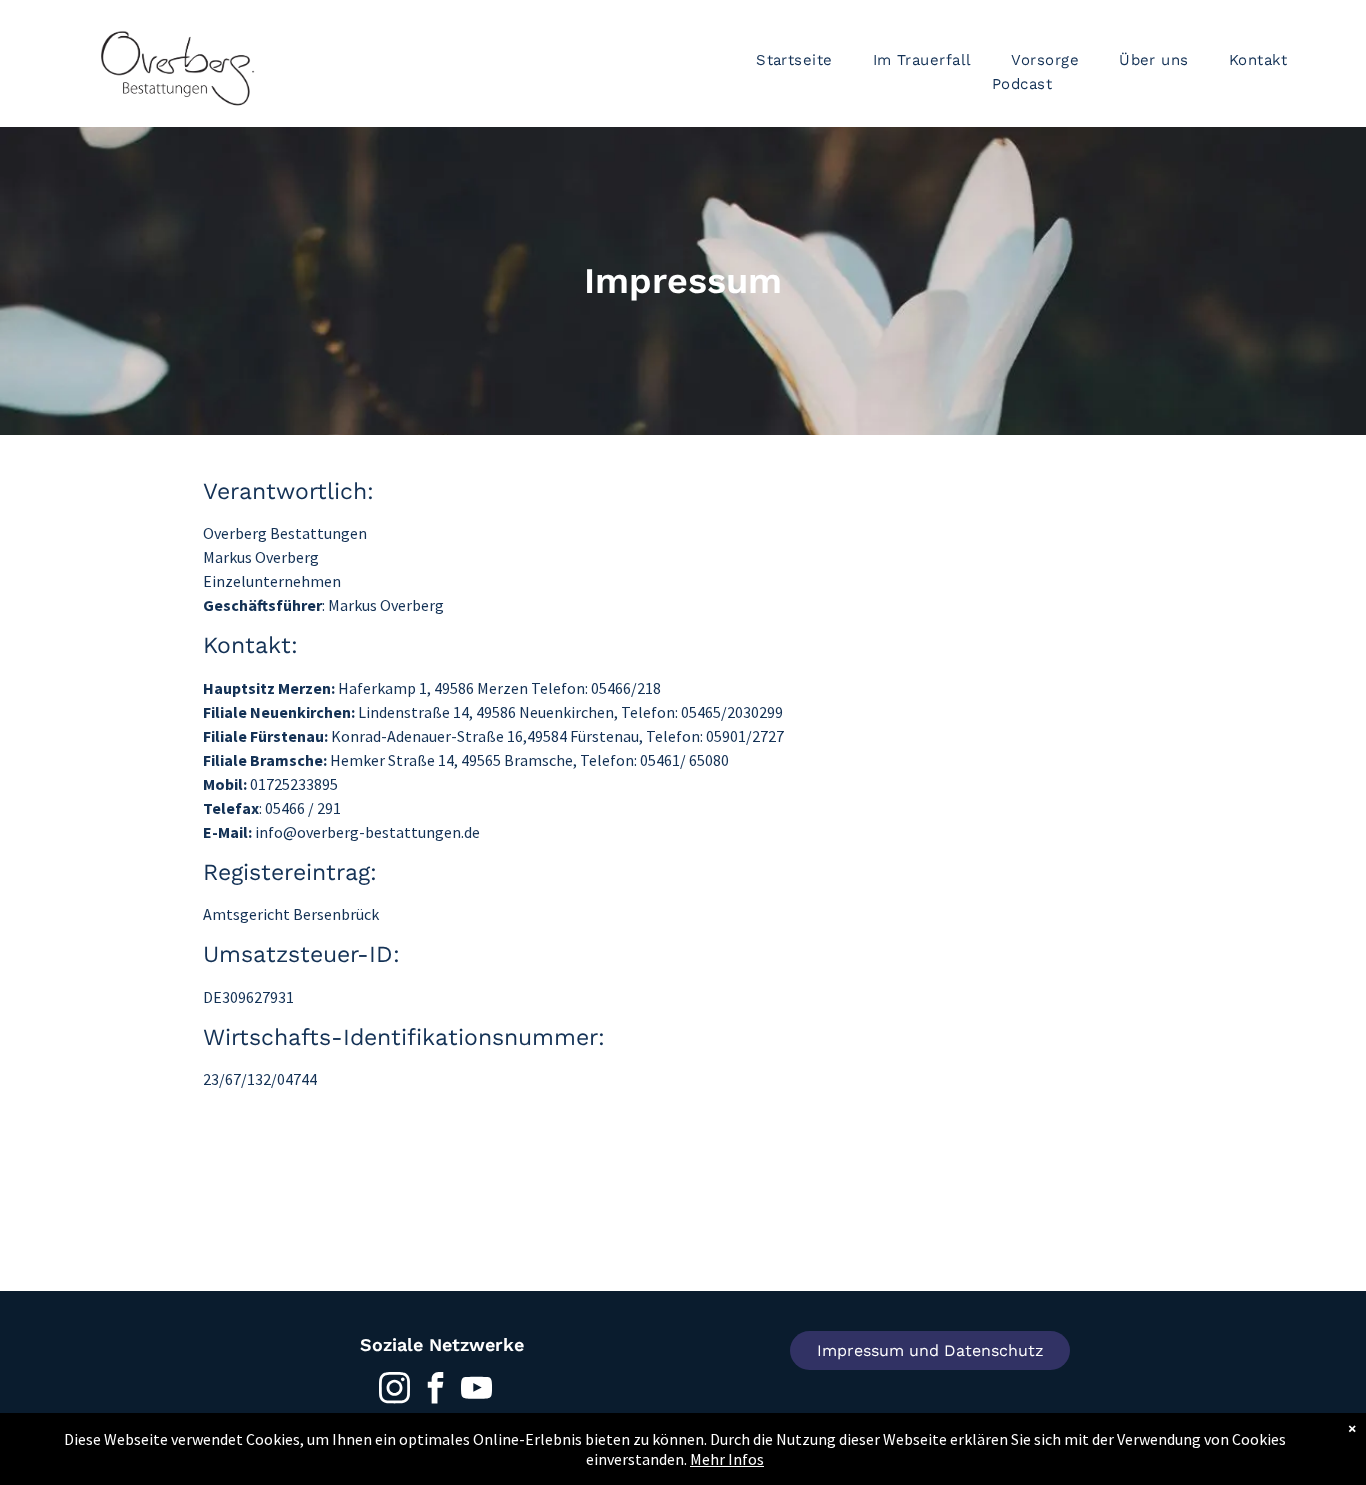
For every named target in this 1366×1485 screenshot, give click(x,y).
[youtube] (477, 1390)
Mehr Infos (727, 1459)
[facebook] (436, 1390)
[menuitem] (794, 60)
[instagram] (395, 1390)
